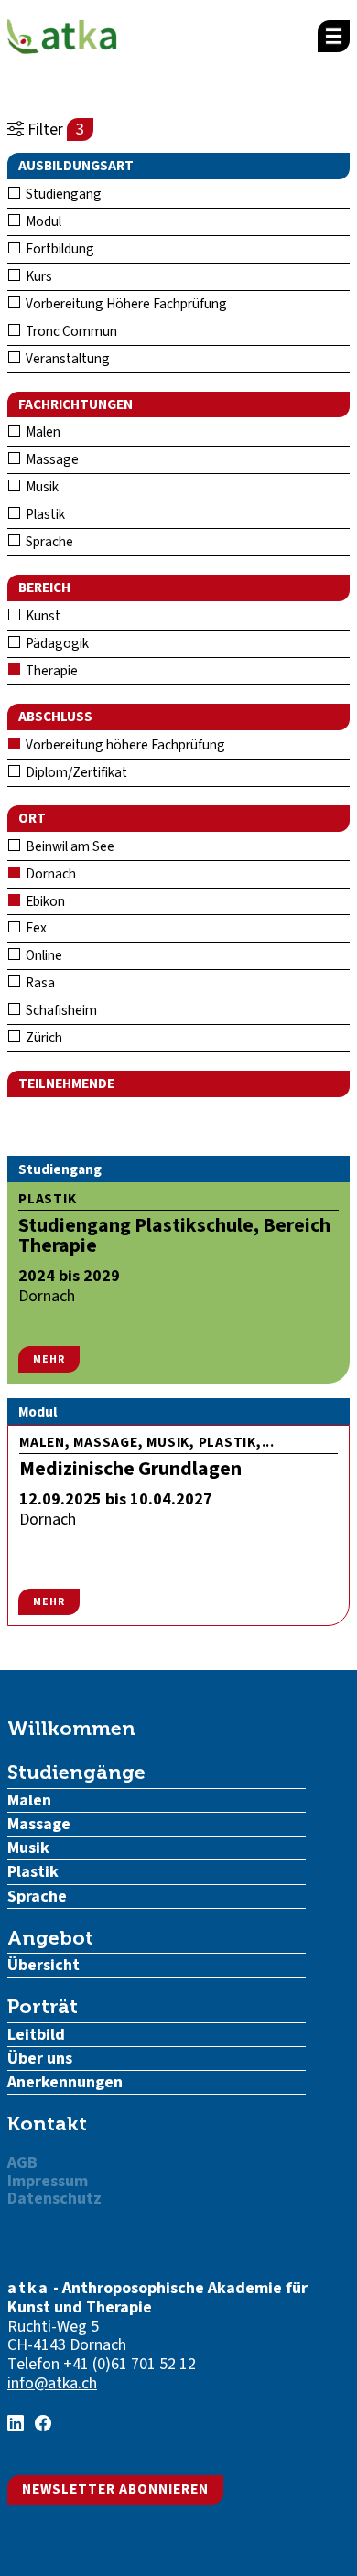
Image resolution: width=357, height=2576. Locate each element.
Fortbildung (59, 249)
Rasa (39, 983)
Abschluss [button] (55, 717)
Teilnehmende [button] (66, 1083)
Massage (51, 459)
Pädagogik (56, 643)
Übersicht (43, 1965)
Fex (35, 928)
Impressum (48, 2181)
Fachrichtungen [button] (76, 404)
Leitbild (36, 2035)
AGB (22, 2163)
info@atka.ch (52, 2383)
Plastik (44, 514)
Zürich (43, 1038)
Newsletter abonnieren (115, 2489)
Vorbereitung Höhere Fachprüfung (125, 304)
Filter (54, 129)
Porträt (43, 2006)
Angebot (50, 1938)
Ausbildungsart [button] (76, 166)
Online (43, 955)
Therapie (50, 671)
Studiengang (62, 194)
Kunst (42, 616)
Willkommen (71, 1728)
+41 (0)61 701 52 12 (130, 2364)
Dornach (49, 874)
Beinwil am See (69, 846)
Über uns (40, 2059)
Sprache (48, 542)
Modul (42, 221)
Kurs (38, 276)
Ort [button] (32, 818)
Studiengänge (76, 1772)
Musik (41, 487)
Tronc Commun (70, 331)
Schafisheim (60, 1010)
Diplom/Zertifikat (75, 772)
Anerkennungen (65, 2082)
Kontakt (47, 2123)
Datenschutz (54, 2199)
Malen (42, 432)
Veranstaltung (66, 359)
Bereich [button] (44, 587)
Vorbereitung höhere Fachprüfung (124, 745)
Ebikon (44, 901)
